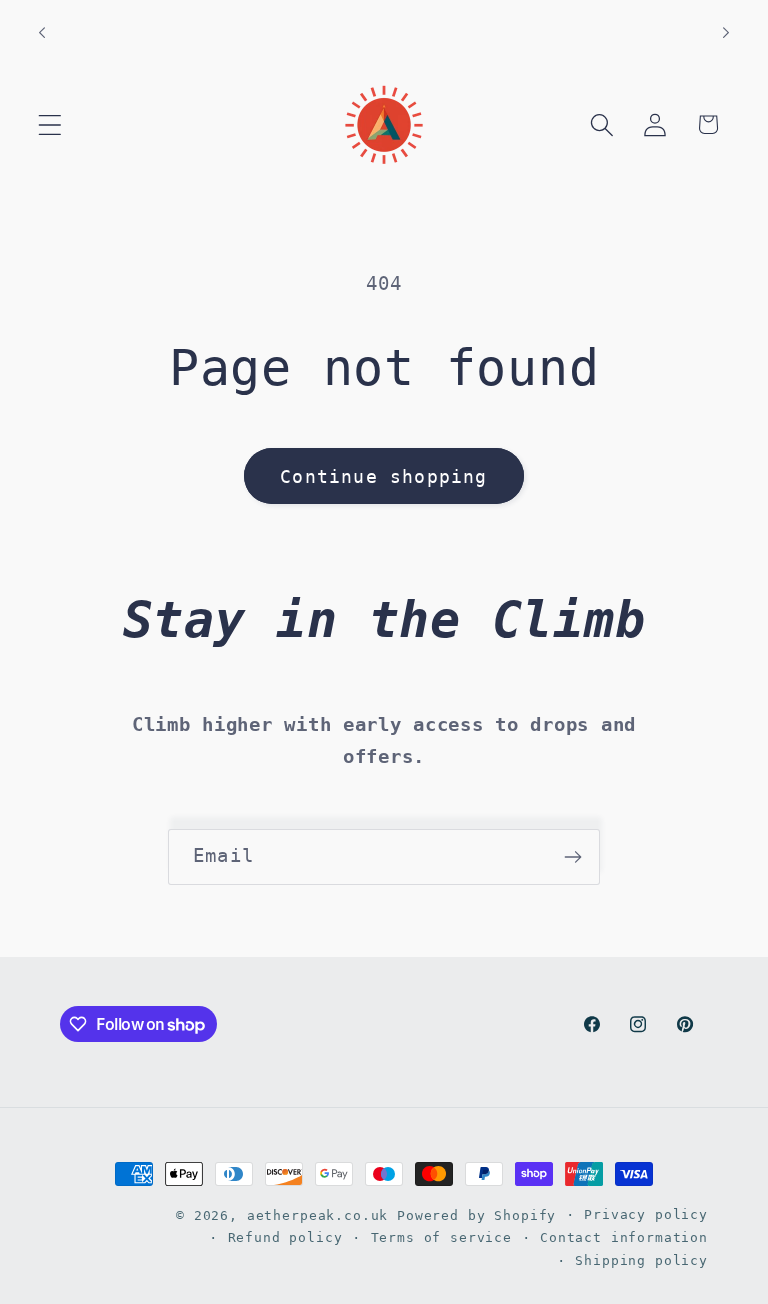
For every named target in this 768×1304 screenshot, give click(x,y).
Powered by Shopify (476, 1215)
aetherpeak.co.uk (317, 1215)
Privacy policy (646, 1214)
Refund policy (285, 1237)
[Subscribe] (572, 857)
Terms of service (441, 1237)
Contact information (624, 1237)
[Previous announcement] (42, 33)
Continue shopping (383, 476)
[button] (50, 124)
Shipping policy (641, 1260)
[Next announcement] (726, 33)
